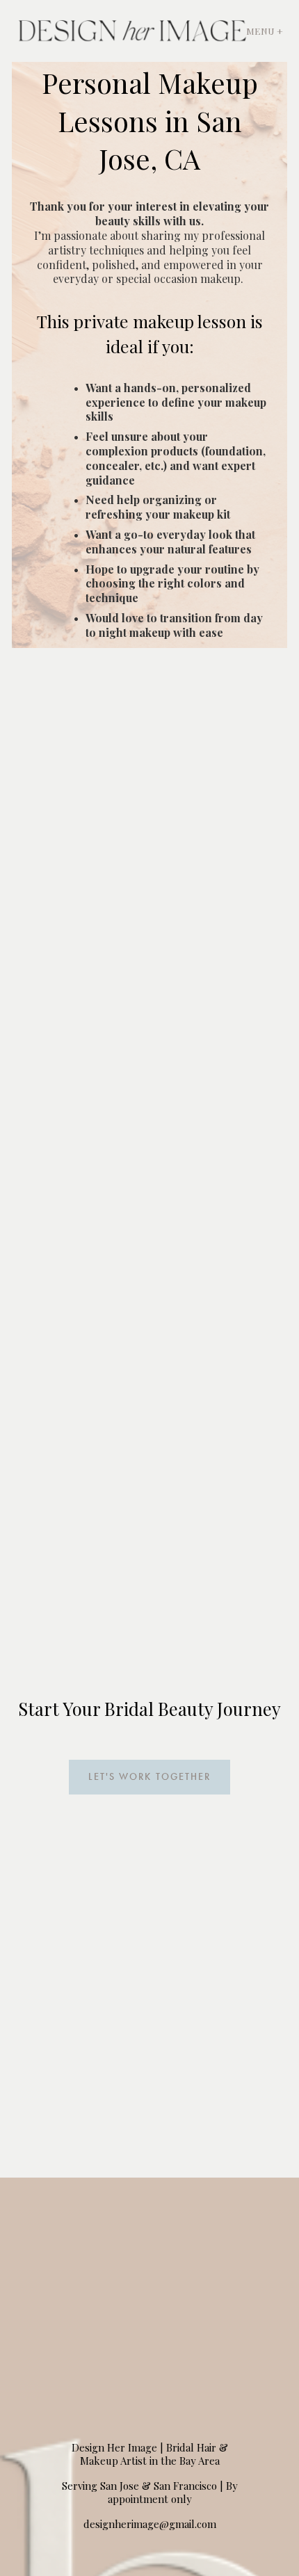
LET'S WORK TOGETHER (149, 1777)
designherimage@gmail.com (150, 2524)
